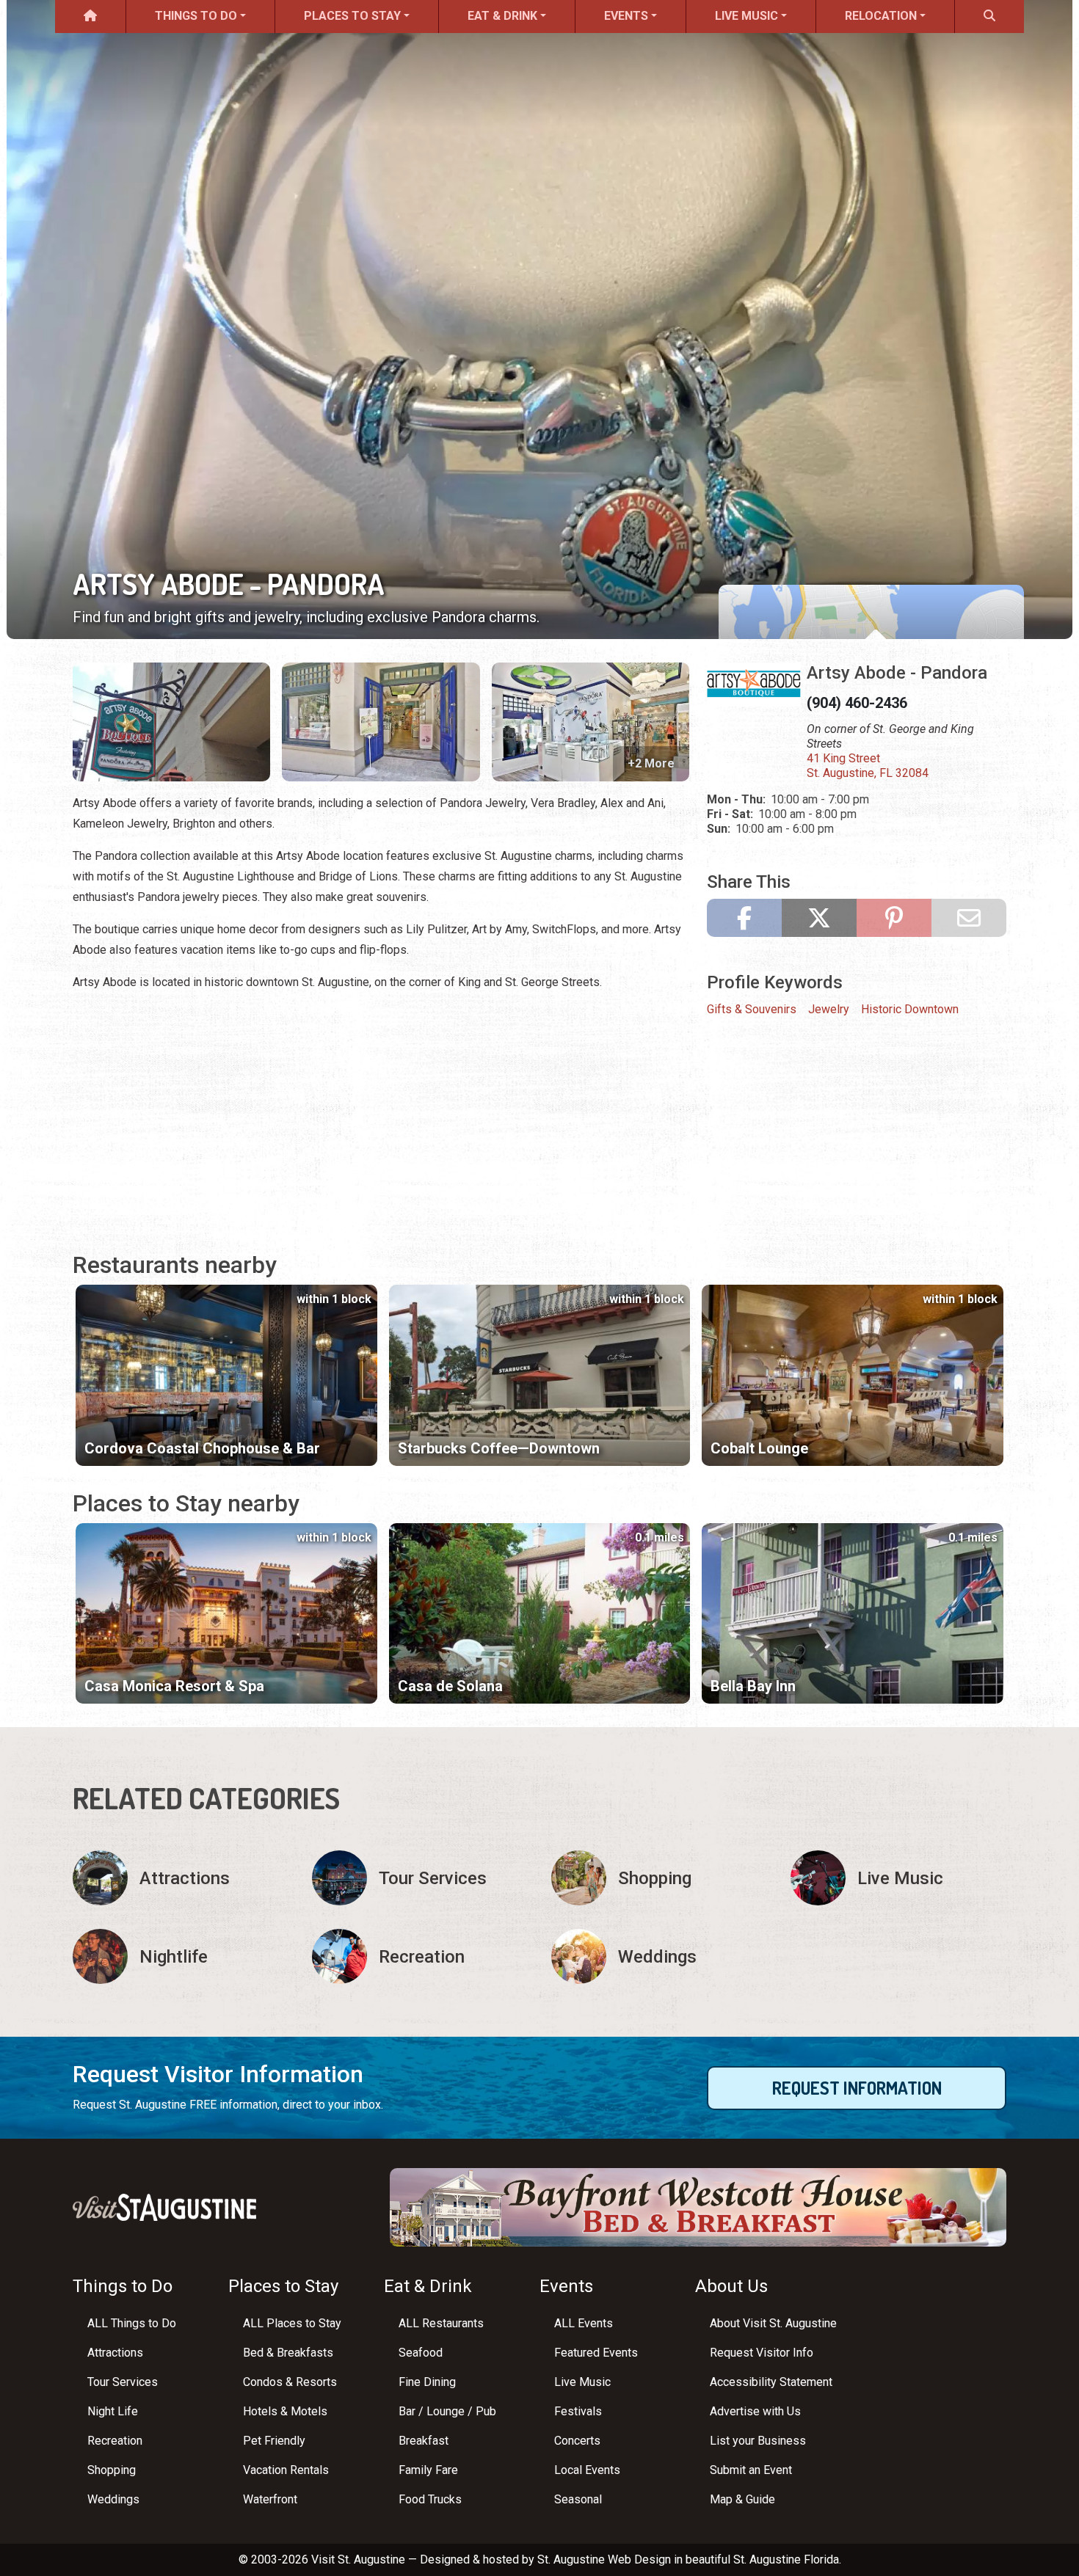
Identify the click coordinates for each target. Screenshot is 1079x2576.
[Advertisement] (381, 1107)
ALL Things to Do (132, 2323)
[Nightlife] (181, 1956)
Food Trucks (430, 2499)
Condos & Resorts (290, 2382)
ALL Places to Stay (292, 2323)
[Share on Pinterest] (894, 918)
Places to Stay (352, 16)
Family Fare (428, 2470)
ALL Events (584, 2323)
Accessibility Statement (771, 2382)
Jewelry (829, 1009)
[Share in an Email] (969, 918)
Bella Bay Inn (753, 1686)
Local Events (587, 2470)
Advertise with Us (755, 2411)
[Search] (989, 17)
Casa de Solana (450, 1686)
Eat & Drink (502, 16)
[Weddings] (659, 1956)
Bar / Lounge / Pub (447, 2411)
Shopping (112, 2470)
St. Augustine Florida (786, 2559)
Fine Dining (427, 2382)
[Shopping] (659, 1878)
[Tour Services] (420, 1878)
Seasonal (578, 2499)
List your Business (758, 2441)
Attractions (115, 2353)
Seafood (421, 2353)
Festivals (578, 2411)
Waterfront (270, 2499)
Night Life (113, 2411)
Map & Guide (742, 2499)
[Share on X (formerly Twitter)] (819, 918)
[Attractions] (181, 1878)
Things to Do (196, 16)
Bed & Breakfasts (288, 2353)
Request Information (857, 2088)
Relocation (881, 16)
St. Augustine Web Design (604, 2559)
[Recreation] (420, 1956)
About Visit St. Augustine (773, 2323)
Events (626, 16)
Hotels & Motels (285, 2411)
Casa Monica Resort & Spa (174, 1686)
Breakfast (424, 2441)
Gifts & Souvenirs (752, 1009)
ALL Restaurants (441, 2323)
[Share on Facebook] (744, 918)
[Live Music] (898, 1878)
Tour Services (123, 2382)
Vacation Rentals (286, 2470)
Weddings (113, 2499)
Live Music (746, 16)
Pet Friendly (274, 2441)
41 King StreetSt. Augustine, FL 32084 (868, 766)
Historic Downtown (910, 1009)
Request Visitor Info (762, 2353)
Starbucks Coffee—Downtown (499, 1448)
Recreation (115, 2441)
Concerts (577, 2441)
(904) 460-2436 (857, 703)
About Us (731, 2286)
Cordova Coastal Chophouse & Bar (202, 1448)
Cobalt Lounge (759, 1448)
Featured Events (596, 2353)
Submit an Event (751, 2470)
